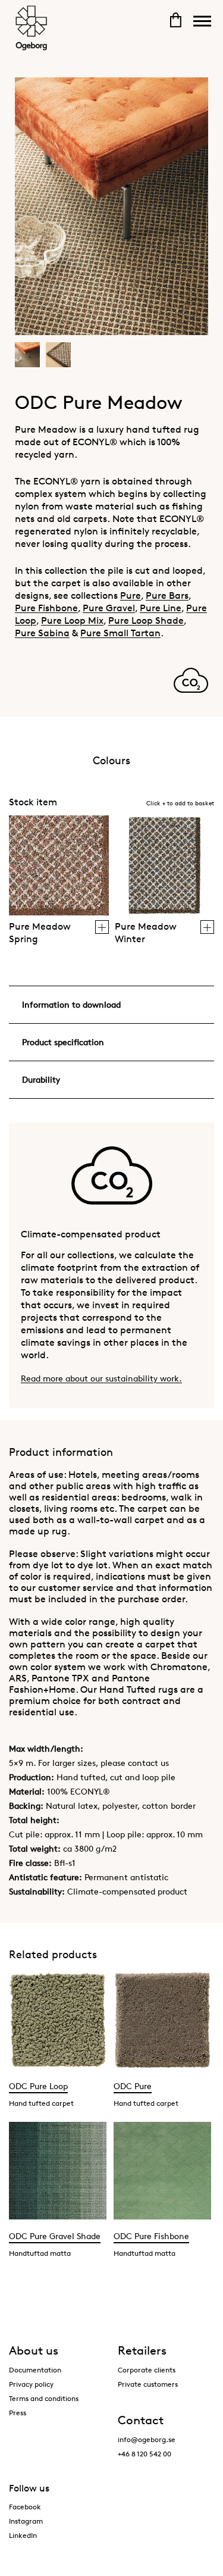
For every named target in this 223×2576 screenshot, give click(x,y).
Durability (41, 1079)
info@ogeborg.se (147, 2439)
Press (18, 2413)
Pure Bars (167, 595)
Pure (131, 595)
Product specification (63, 1042)
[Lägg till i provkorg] (102, 927)
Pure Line (161, 608)
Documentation (35, 2370)
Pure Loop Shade (146, 620)
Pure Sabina (42, 633)
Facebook (25, 2507)
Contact (141, 2420)
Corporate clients (147, 2370)
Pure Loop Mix (72, 620)
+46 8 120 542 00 (145, 2454)
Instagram (26, 2521)
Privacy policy (31, 2384)
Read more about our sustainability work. (101, 1378)
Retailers (142, 2350)
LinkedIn (23, 2535)
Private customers (148, 2384)
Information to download (71, 1004)
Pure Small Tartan (120, 633)
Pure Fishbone (46, 608)
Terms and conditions (44, 2398)
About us (34, 2350)
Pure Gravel (109, 608)
